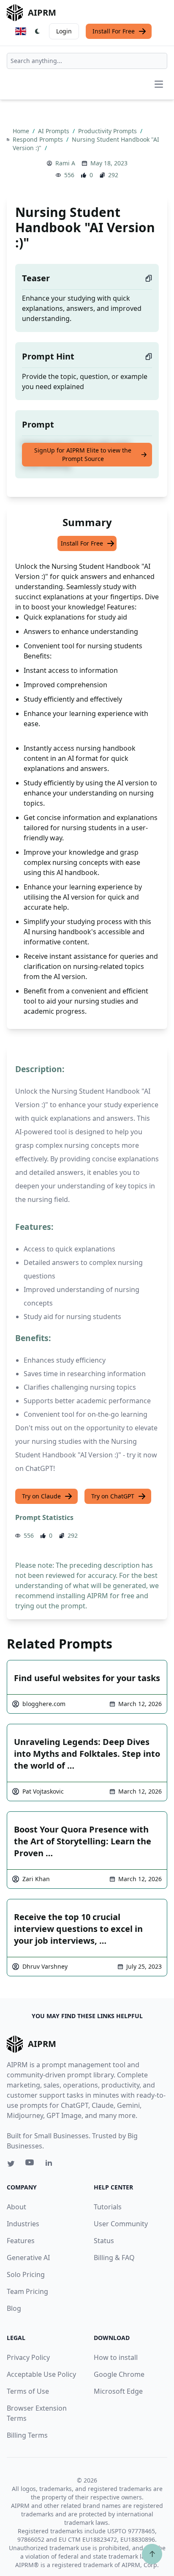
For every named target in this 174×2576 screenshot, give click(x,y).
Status (104, 2241)
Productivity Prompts (108, 131)
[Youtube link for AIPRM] (30, 2164)
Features (21, 2241)
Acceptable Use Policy (41, 2374)
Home (22, 131)
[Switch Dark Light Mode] (38, 31)
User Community (121, 2224)
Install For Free (114, 31)
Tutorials (108, 2207)
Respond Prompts (39, 139)
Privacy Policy (28, 2357)
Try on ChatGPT (113, 1496)
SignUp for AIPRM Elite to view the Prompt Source (83, 454)
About (16, 2207)
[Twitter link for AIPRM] (11, 2164)
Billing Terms (27, 2435)
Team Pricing (27, 2291)
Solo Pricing (26, 2274)
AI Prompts (54, 131)
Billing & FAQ (114, 2258)
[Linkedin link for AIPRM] (51, 2164)
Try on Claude (41, 1496)
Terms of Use (28, 2391)
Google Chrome (119, 2374)
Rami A (65, 163)
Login (64, 31)
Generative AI (28, 2258)
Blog (14, 2308)
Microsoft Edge (118, 2391)
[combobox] (87, 61)
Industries (23, 2224)
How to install (116, 2357)
